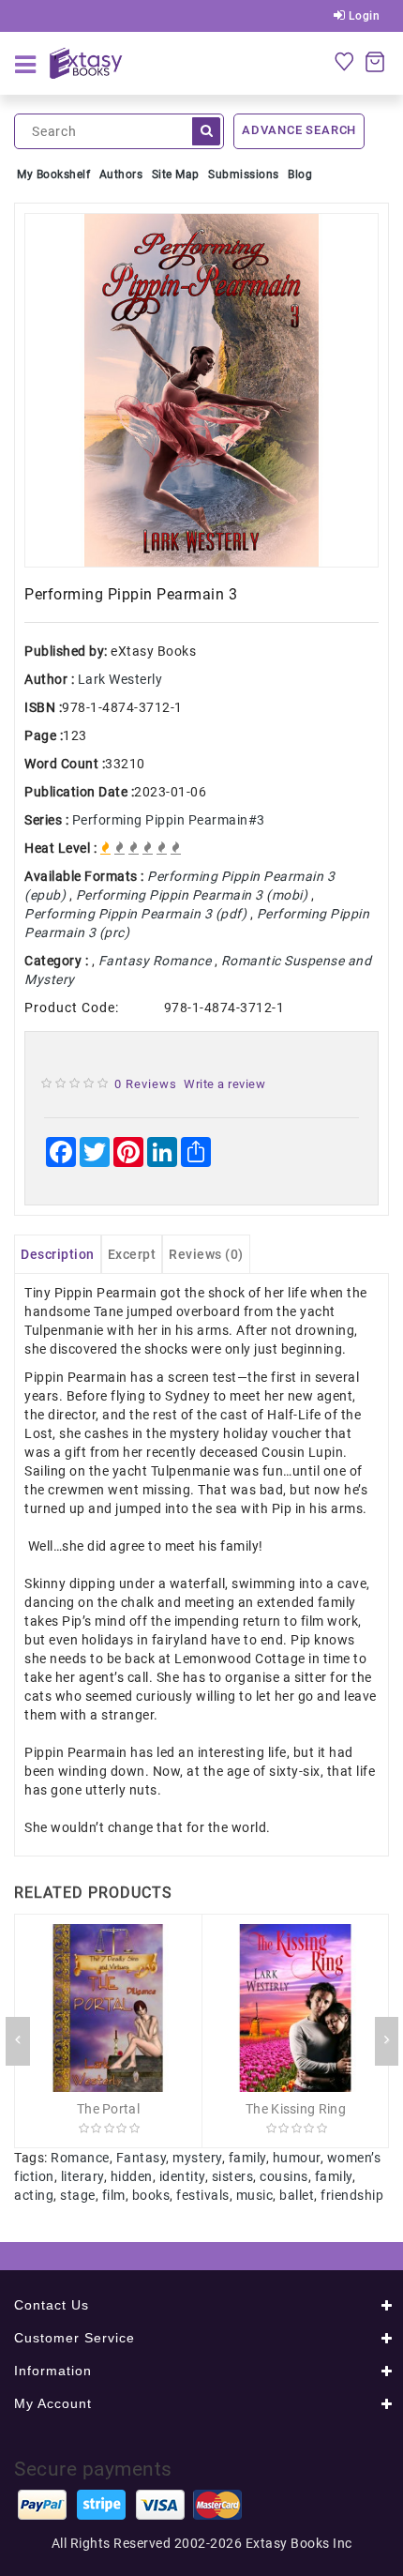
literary (82, 2176)
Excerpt (132, 1254)
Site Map (176, 174)
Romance (80, 2158)
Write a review (224, 1084)
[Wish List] (344, 61)
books (151, 2195)
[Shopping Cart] (375, 61)
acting (34, 2195)
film (114, 2195)
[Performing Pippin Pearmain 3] (201, 390)
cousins (284, 2176)
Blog (300, 174)
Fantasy (142, 2158)
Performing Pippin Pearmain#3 (169, 820)
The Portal (108, 2109)
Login (362, 16)
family (247, 2158)
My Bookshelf (53, 174)
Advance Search (299, 130)
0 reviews (146, 1084)
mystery (197, 2158)
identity (182, 2176)
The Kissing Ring (296, 2109)
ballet (297, 2195)
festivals (203, 2195)
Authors (121, 174)
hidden (132, 2176)
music (255, 2195)
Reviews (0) (206, 1254)
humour (297, 2158)
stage (78, 2195)
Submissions (244, 174)
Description (58, 1254)
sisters (233, 2176)
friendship (352, 2195)
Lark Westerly (120, 679)
